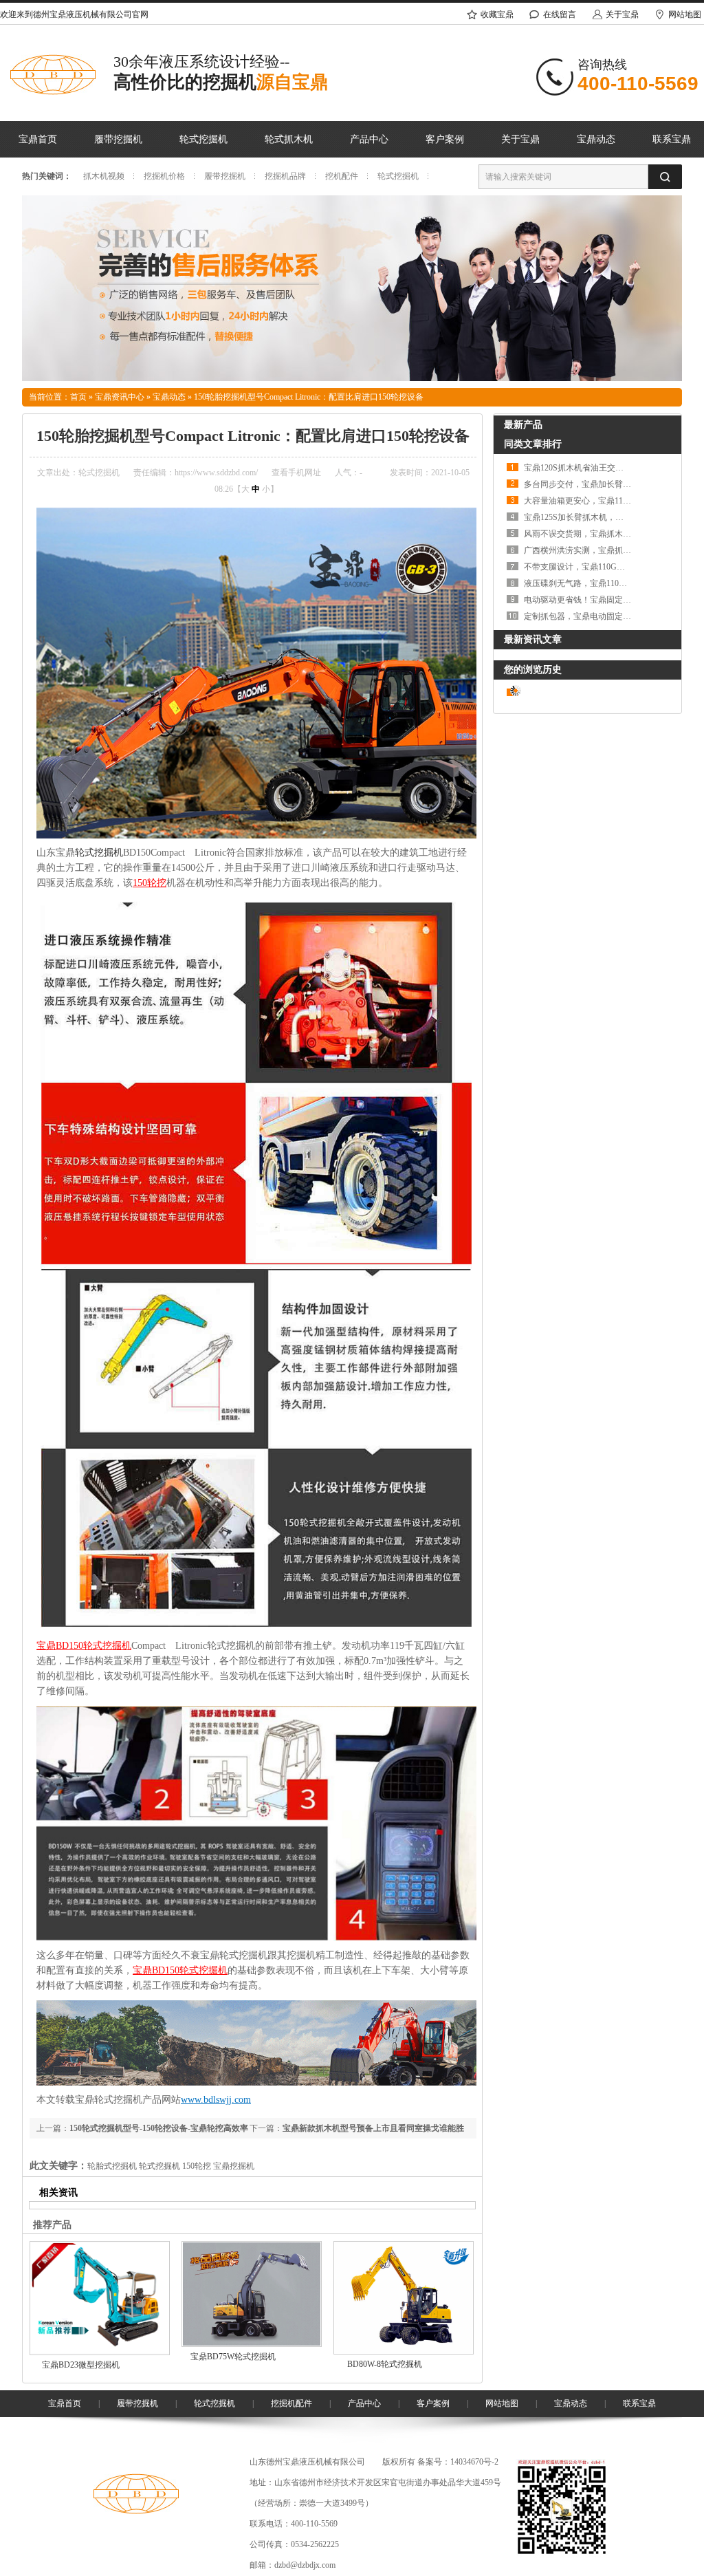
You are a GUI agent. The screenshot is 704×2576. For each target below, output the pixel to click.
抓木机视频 (104, 176)
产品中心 (369, 139)
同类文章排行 (533, 444)
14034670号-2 (474, 2462)
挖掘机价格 (164, 176)
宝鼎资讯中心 (120, 397)
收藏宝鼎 (497, 14)
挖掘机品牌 (285, 176)
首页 (78, 397)
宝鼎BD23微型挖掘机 (81, 2365)
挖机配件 (342, 176)
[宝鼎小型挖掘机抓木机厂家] (53, 92)
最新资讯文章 (533, 639)
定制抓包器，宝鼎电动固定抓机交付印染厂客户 (610, 616)
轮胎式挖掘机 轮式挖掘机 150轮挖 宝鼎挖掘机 (171, 2166)
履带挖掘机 (118, 139)
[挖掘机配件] (352, 378)
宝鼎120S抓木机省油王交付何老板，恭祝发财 (607, 468)
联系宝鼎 (639, 2403)
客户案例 (445, 139)
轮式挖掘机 (203, 139)
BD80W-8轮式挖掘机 (385, 2364)
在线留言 (560, 14)
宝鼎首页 (38, 139)
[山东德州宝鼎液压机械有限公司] (136, 2511)
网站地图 (502, 2403)
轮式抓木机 (289, 139)
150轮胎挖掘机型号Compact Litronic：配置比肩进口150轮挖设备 (309, 397)
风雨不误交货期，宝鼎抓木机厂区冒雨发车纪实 (610, 534)
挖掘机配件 (291, 2403)
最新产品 (523, 425)
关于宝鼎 (622, 14)
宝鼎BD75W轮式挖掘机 (233, 2357)
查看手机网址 (296, 473)
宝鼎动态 (596, 139)
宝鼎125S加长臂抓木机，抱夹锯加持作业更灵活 (611, 517)
